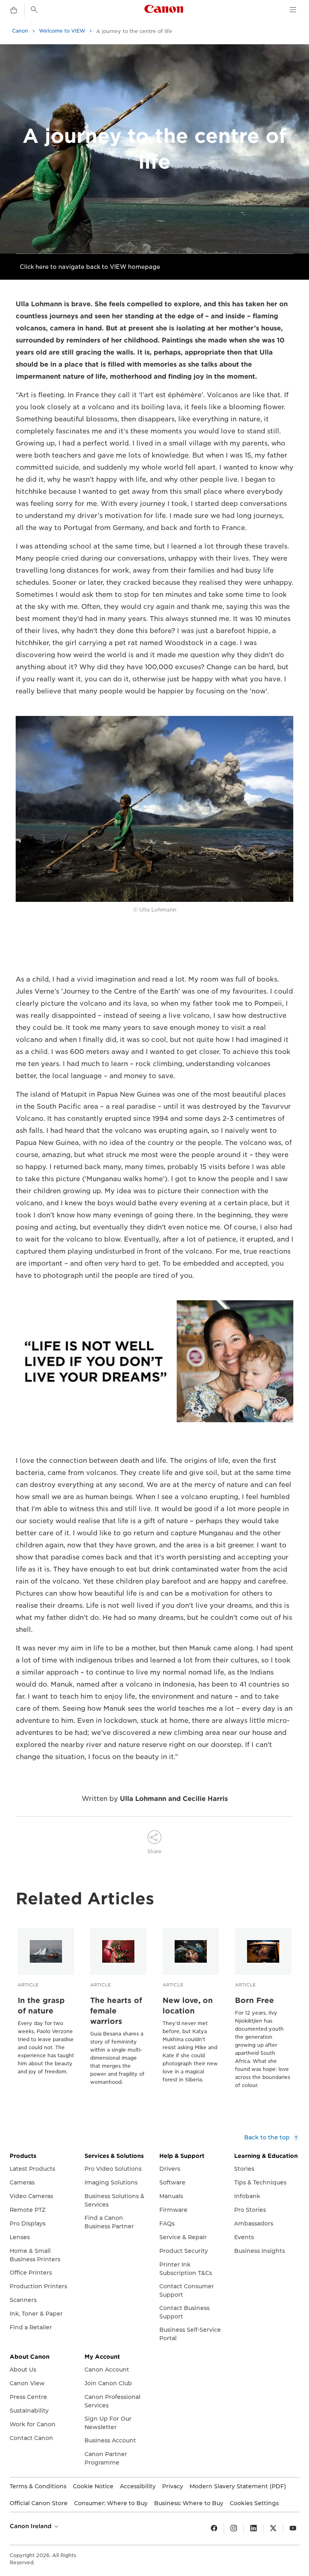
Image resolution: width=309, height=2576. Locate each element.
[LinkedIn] (253, 2529)
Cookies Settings (254, 2503)
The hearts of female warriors (116, 2011)
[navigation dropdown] (293, 10)
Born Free (254, 2000)
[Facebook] (214, 2529)
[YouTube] (293, 2529)
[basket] (14, 10)
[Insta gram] (234, 2529)
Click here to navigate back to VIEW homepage (90, 267)
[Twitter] (273, 2529)
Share (154, 1851)
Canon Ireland (31, 2526)
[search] (34, 10)
